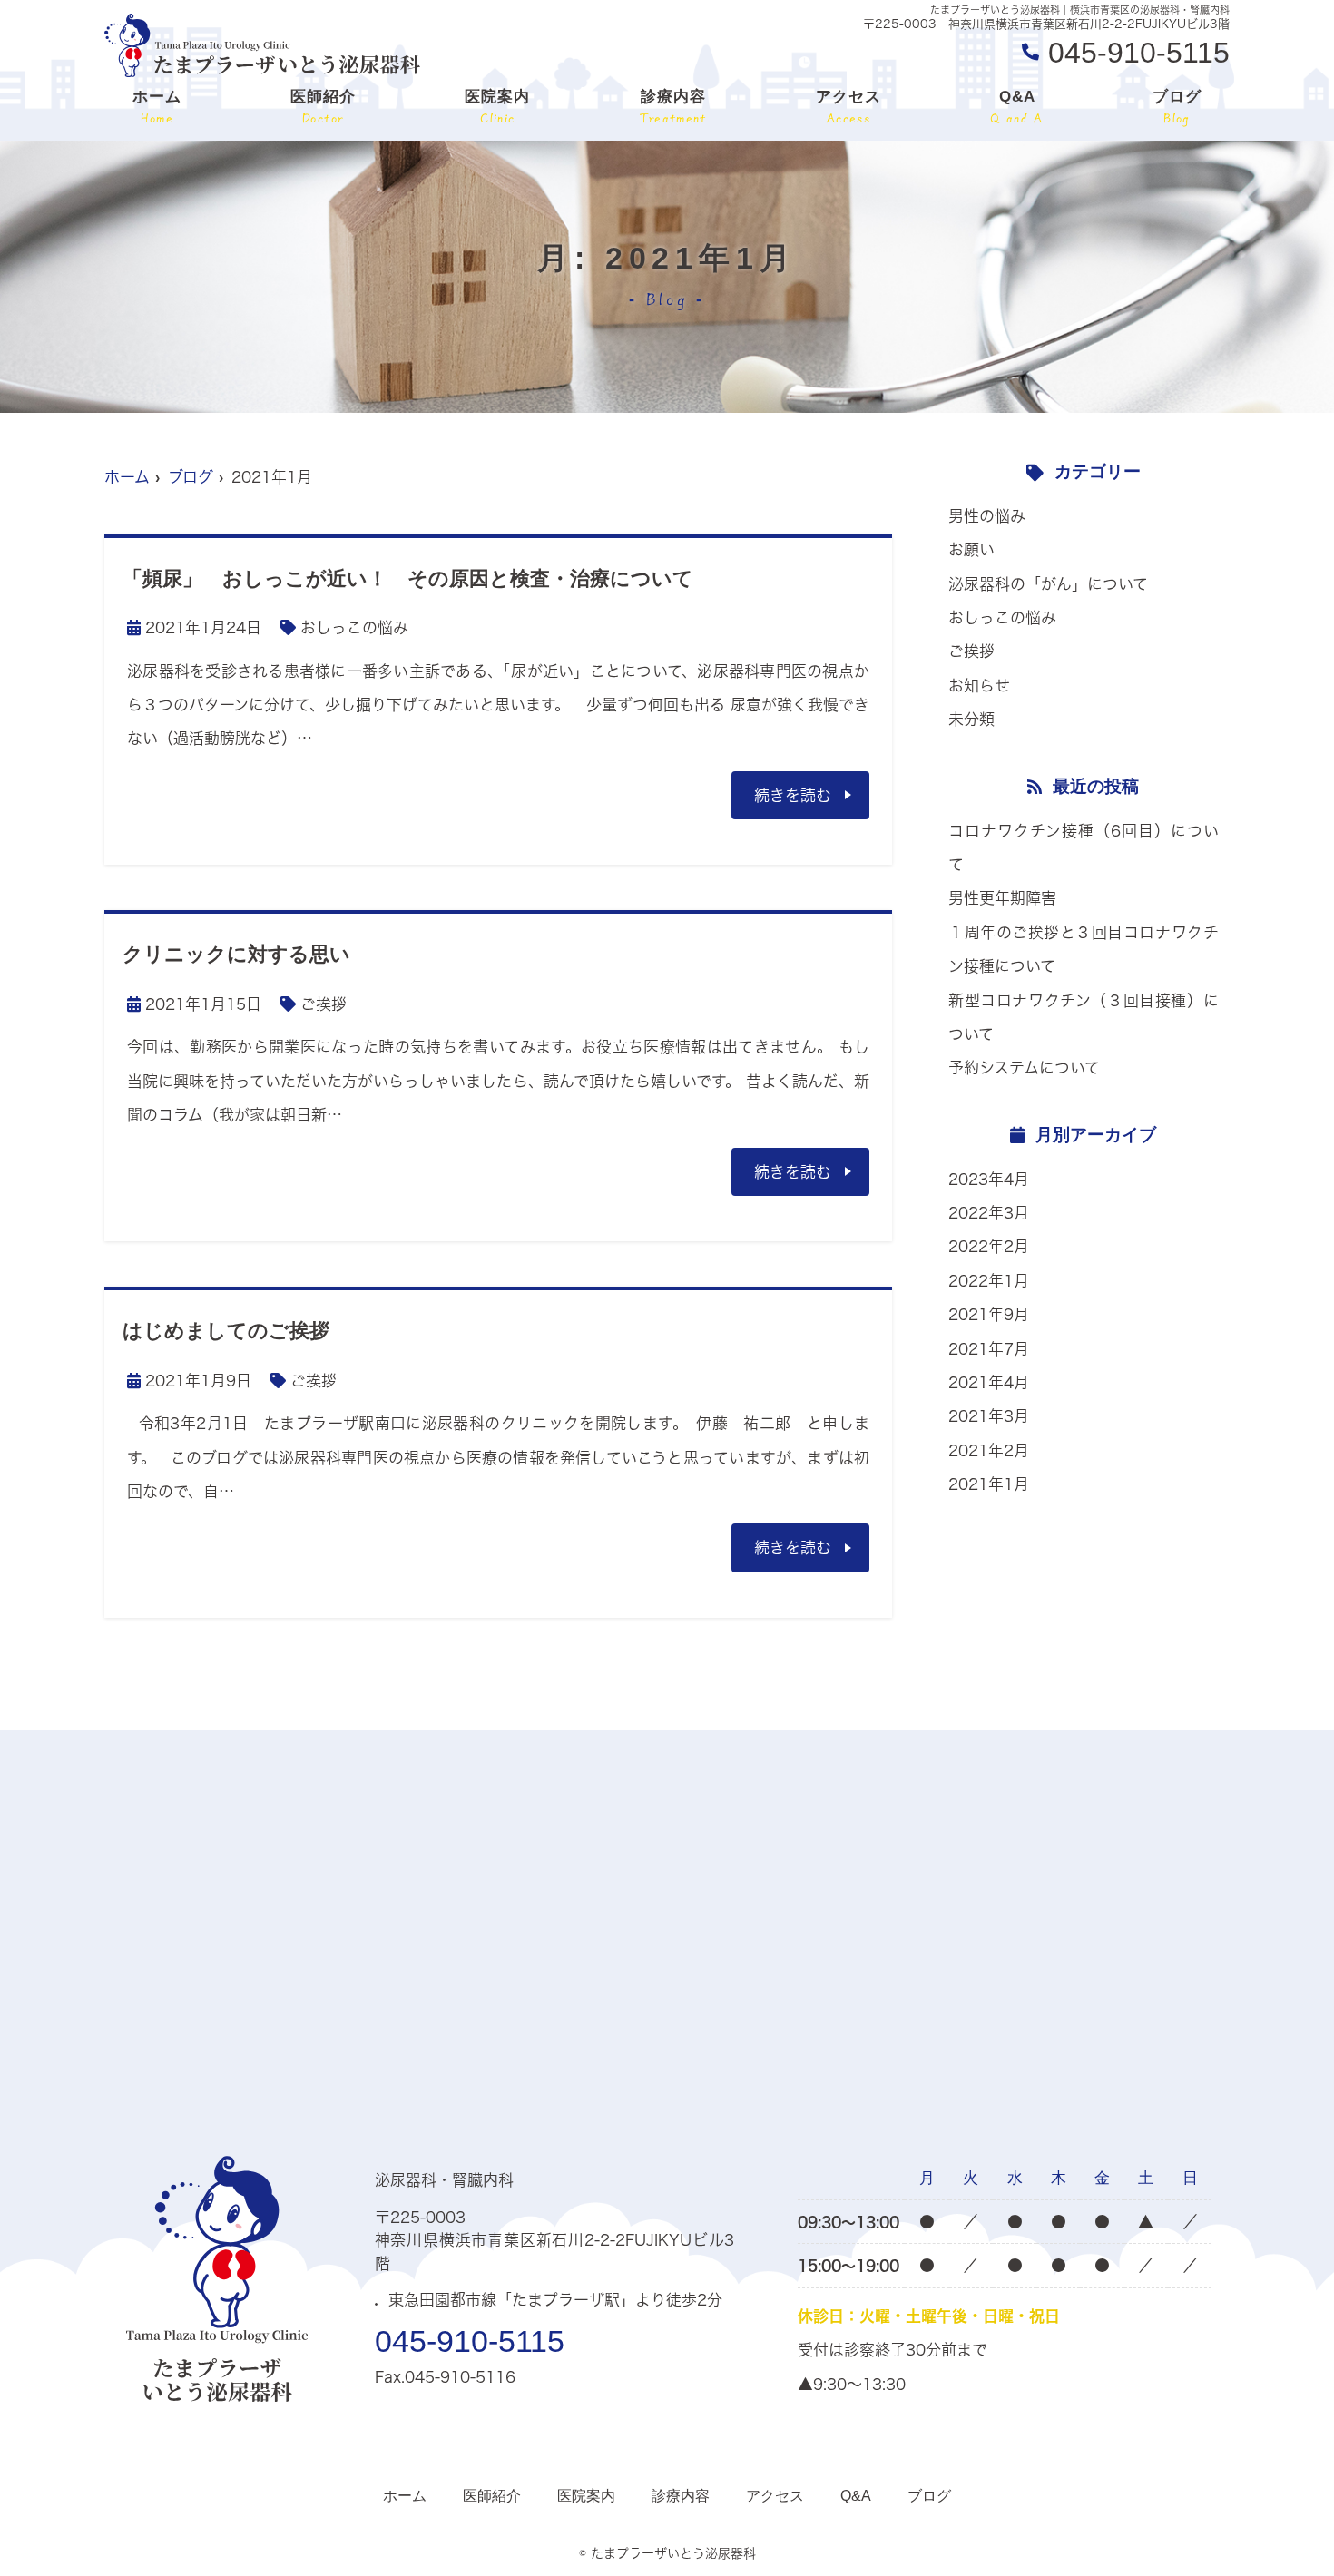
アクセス (848, 106)
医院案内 (497, 106)
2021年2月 (989, 1450)
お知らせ (979, 686)
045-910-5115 (470, 2341)
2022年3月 (989, 1213)
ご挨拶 (324, 1004)
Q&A (1017, 106)
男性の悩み (987, 516)
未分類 (971, 719)
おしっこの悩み (354, 627)
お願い (971, 549)
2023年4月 (989, 1179)
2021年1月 (989, 1484)
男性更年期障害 (1002, 898)
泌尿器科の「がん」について (1048, 584)
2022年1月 (989, 1281)
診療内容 (673, 106)
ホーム (157, 106)
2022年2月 (989, 1246)
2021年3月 (989, 1416)
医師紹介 (323, 106)
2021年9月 (989, 1314)
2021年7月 (989, 1349)
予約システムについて (1024, 1068)
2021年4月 (989, 1382)
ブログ (1177, 106)
